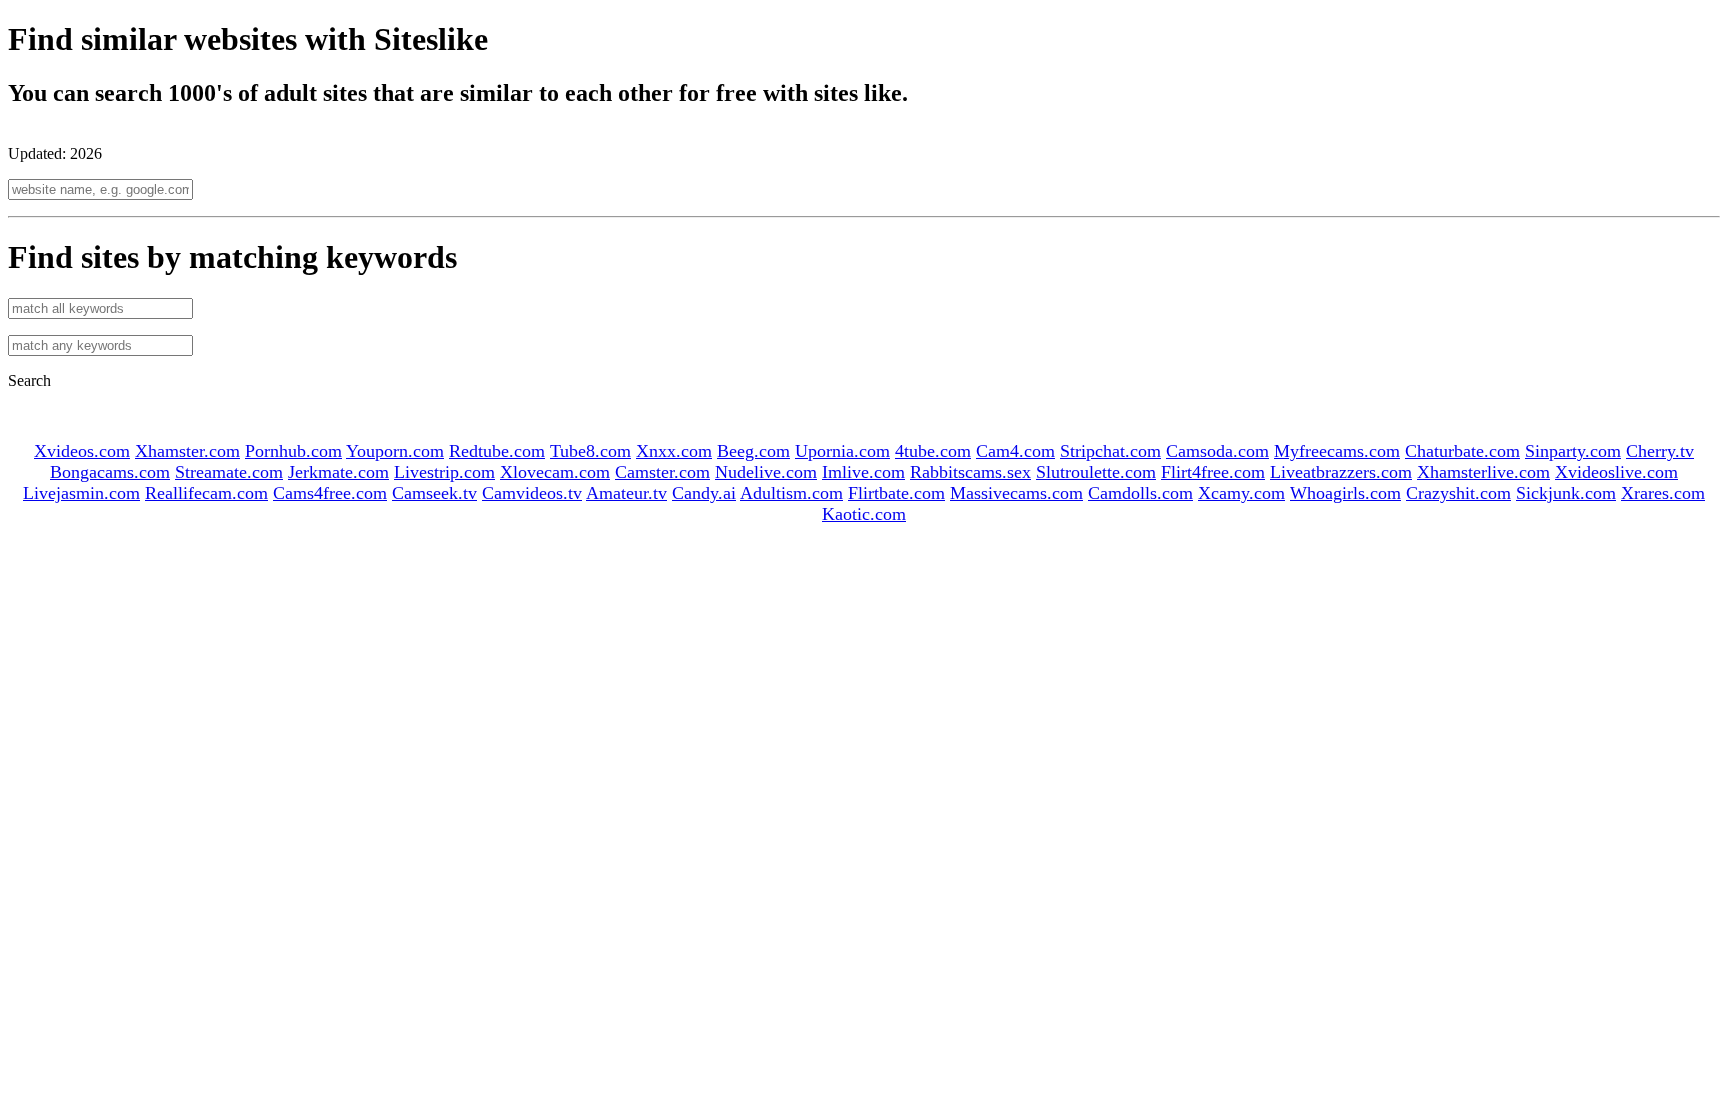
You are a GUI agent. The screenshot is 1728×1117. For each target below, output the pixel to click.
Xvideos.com (82, 451)
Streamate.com (229, 472)
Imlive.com (863, 472)
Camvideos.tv (532, 493)
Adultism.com (791, 493)
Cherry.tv (1660, 451)
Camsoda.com (1217, 451)
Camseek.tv (434, 493)
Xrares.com (1663, 493)
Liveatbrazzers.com (1341, 472)
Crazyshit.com (1458, 493)
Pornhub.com (293, 451)
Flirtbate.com (896, 493)
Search (29, 380)
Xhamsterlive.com (1483, 472)
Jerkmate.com (338, 472)
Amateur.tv (626, 493)
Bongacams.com (110, 472)
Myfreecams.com (1337, 451)
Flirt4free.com (1213, 472)
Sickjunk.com (1566, 493)
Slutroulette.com (1096, 472)
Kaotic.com (864, 514)
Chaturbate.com (1462, 451)
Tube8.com (590, 451)
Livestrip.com (444, 472)
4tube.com (933, 451)
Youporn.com (395, 451)
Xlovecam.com (555, 472)
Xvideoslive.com (1616, 472)
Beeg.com (753, 451)
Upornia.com (842, 451)
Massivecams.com (1016, 493)
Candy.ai (704, 493)
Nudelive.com (766, 472)
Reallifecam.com (206, 493)
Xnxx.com (674, 451)
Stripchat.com (1110, 451)
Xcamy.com (1241, 493)
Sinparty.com (1573, 451)
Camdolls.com (1140, 493)
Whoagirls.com (1345, 493)
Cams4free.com (330, 493)
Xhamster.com (187, 451)
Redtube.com (497, 451)
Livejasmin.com (81, 493)
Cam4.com (1015, 451)
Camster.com (662, 472)
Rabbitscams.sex (970, 472)
